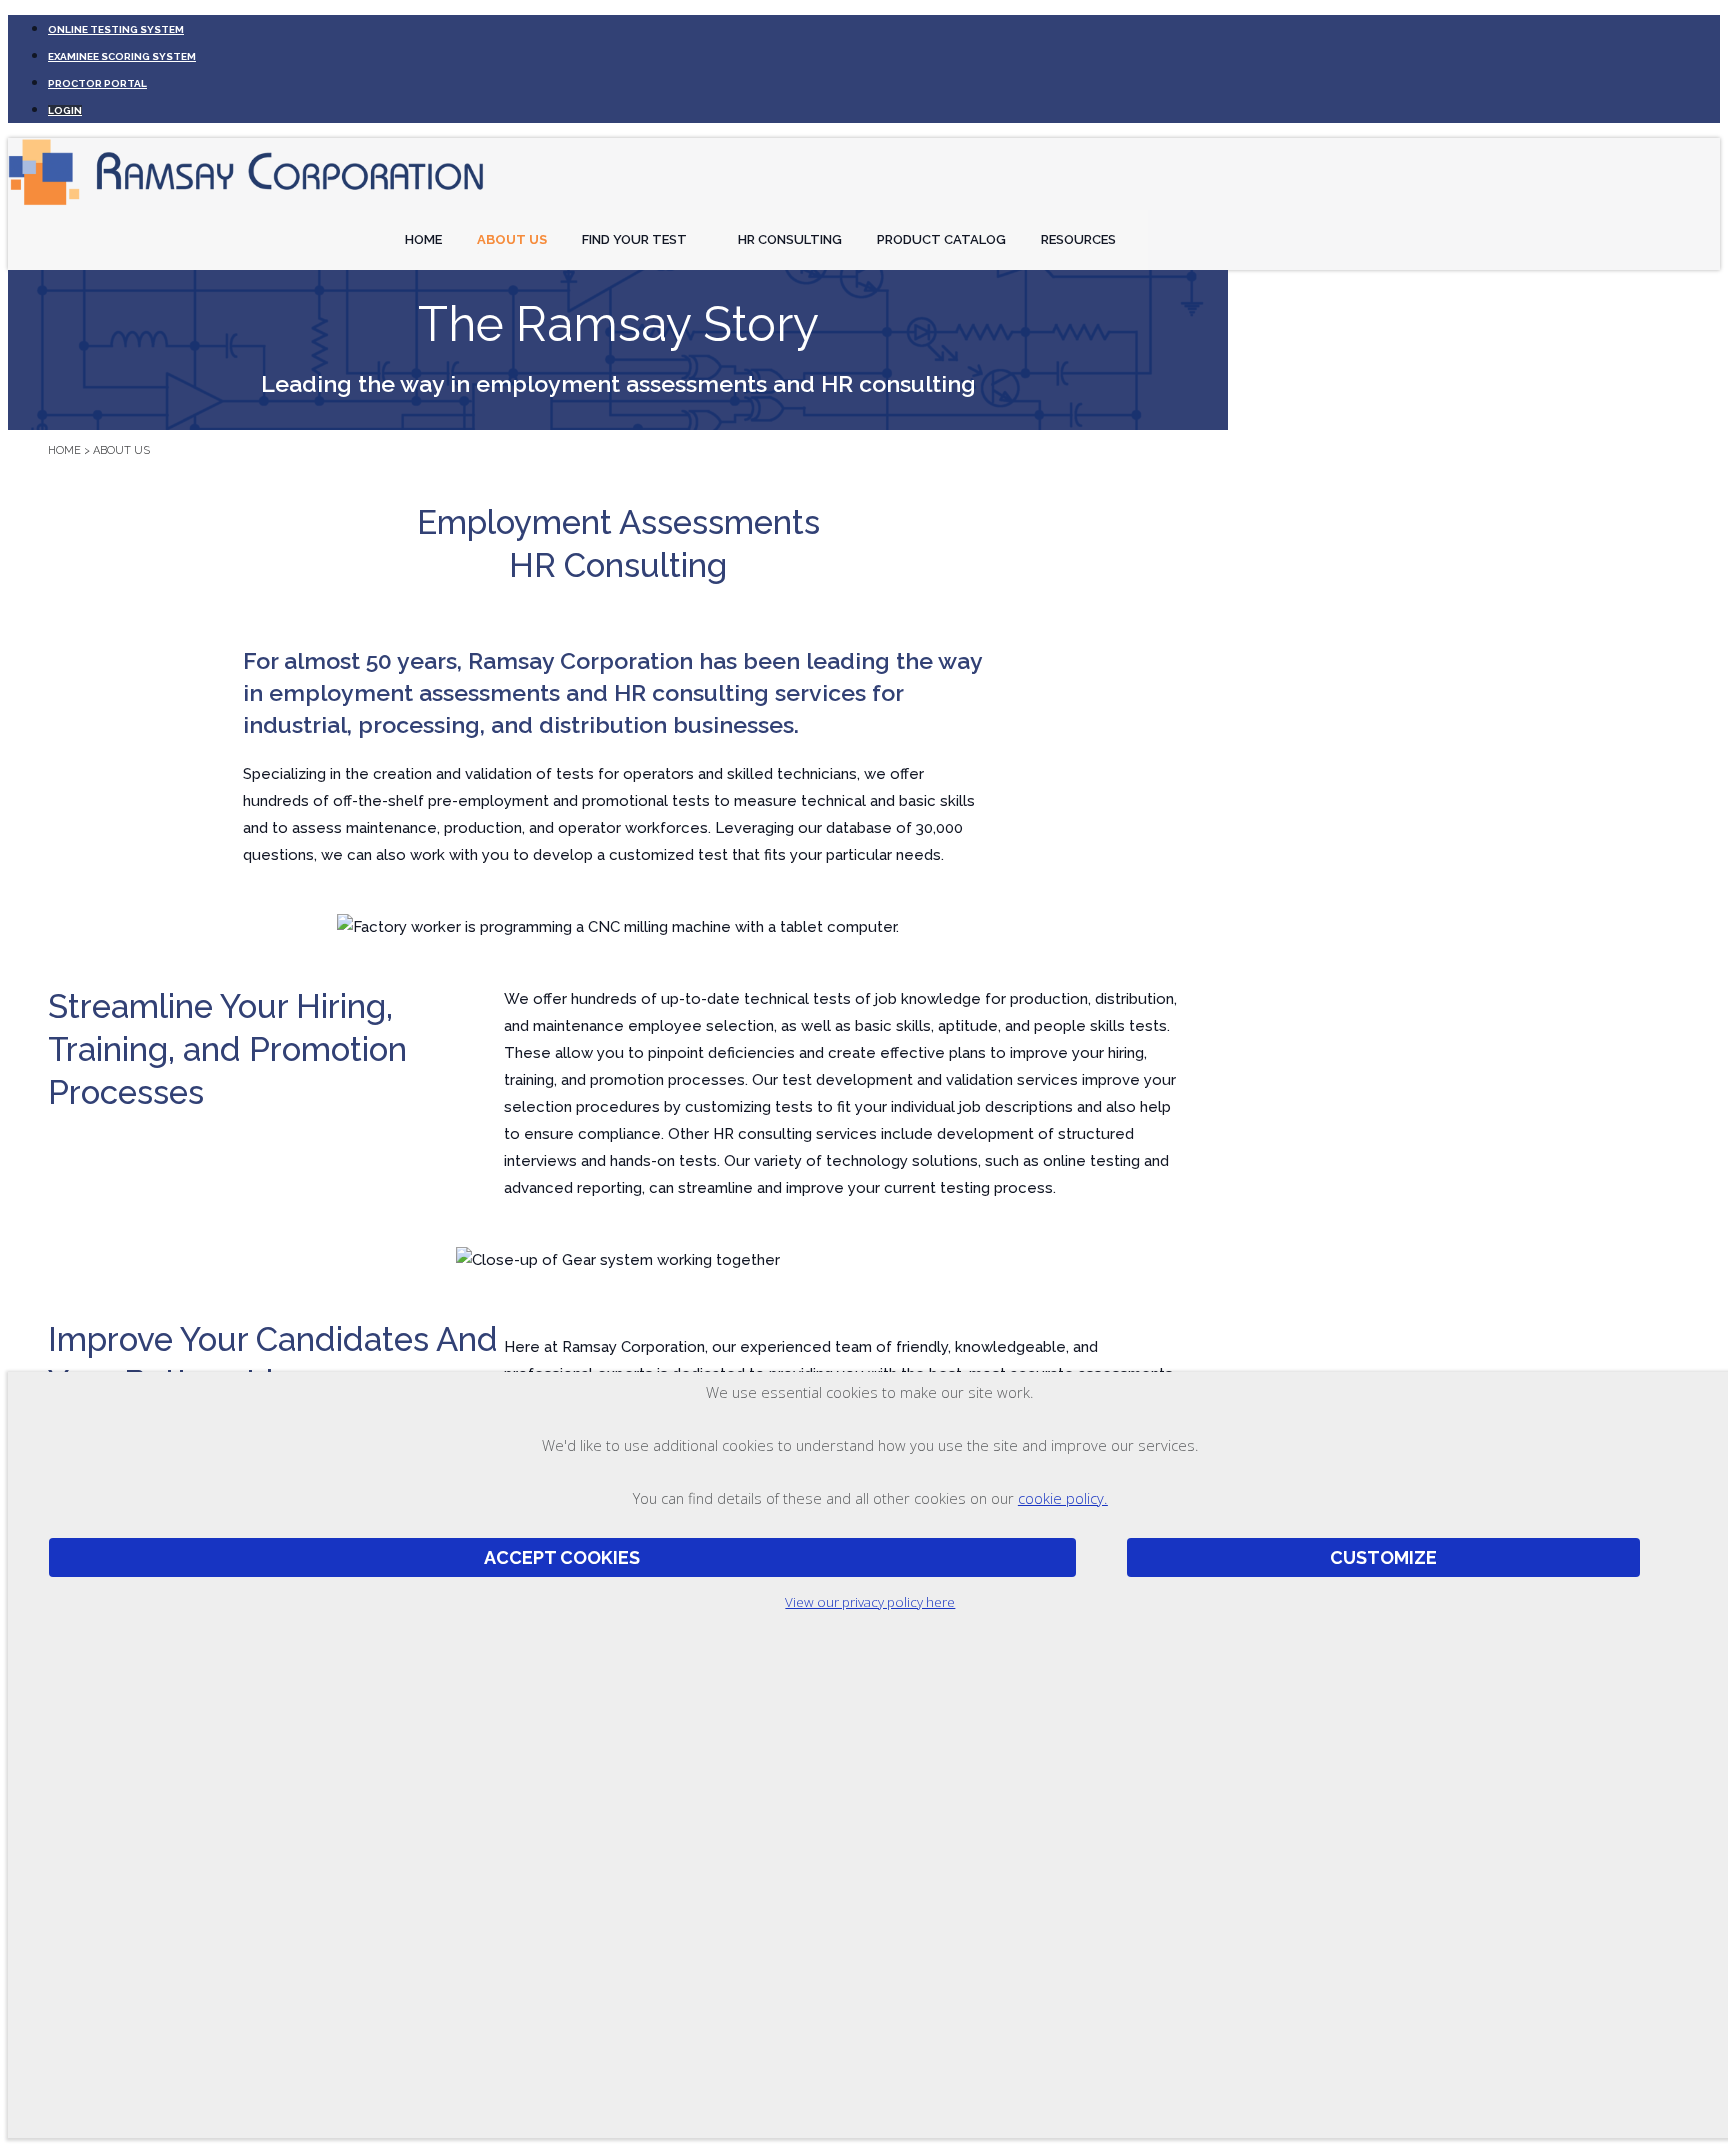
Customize (1383, 1557)
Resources (1078, 239)
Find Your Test (634, 239)
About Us (512, 239)
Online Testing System (116, 29)
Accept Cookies (562, 1557)
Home (423, 239)
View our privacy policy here (870, 1602)
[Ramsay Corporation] (248, 206)
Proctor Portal (97, 83)
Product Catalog (941, 239)
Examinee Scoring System (122, 56)
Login (65, 110)
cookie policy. (1063, 1498)
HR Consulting (790, 239)
